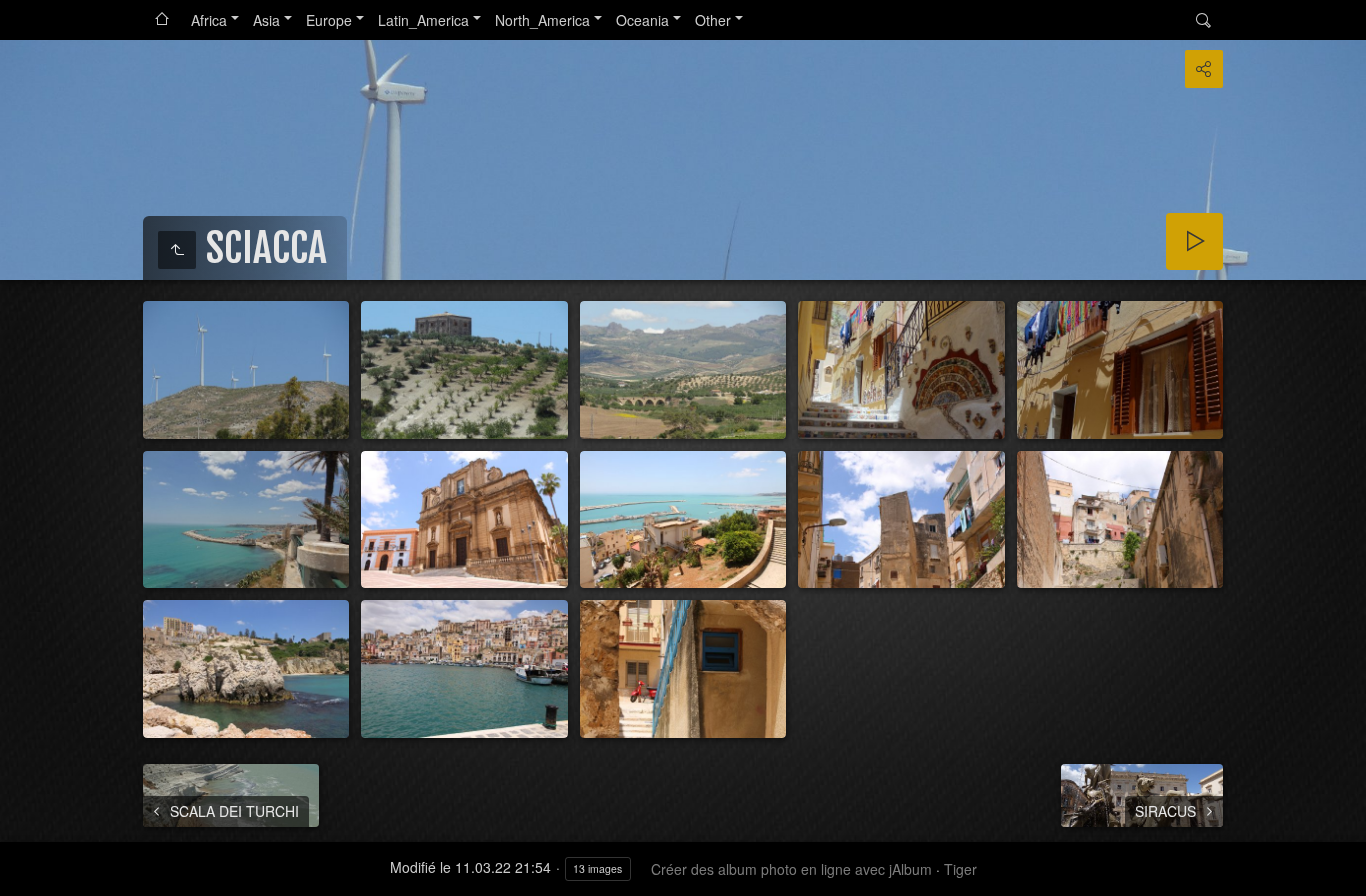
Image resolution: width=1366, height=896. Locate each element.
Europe (329, 20)
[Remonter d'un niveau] (177, 250)
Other (713, 20)
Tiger (960, 869)
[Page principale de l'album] (162, 20)
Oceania (642, 20)
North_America (542, 20)
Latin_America (423, 20)
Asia (266, 20)
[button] (24, 872)
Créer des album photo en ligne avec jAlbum (791, 869)
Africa (209, 20)
